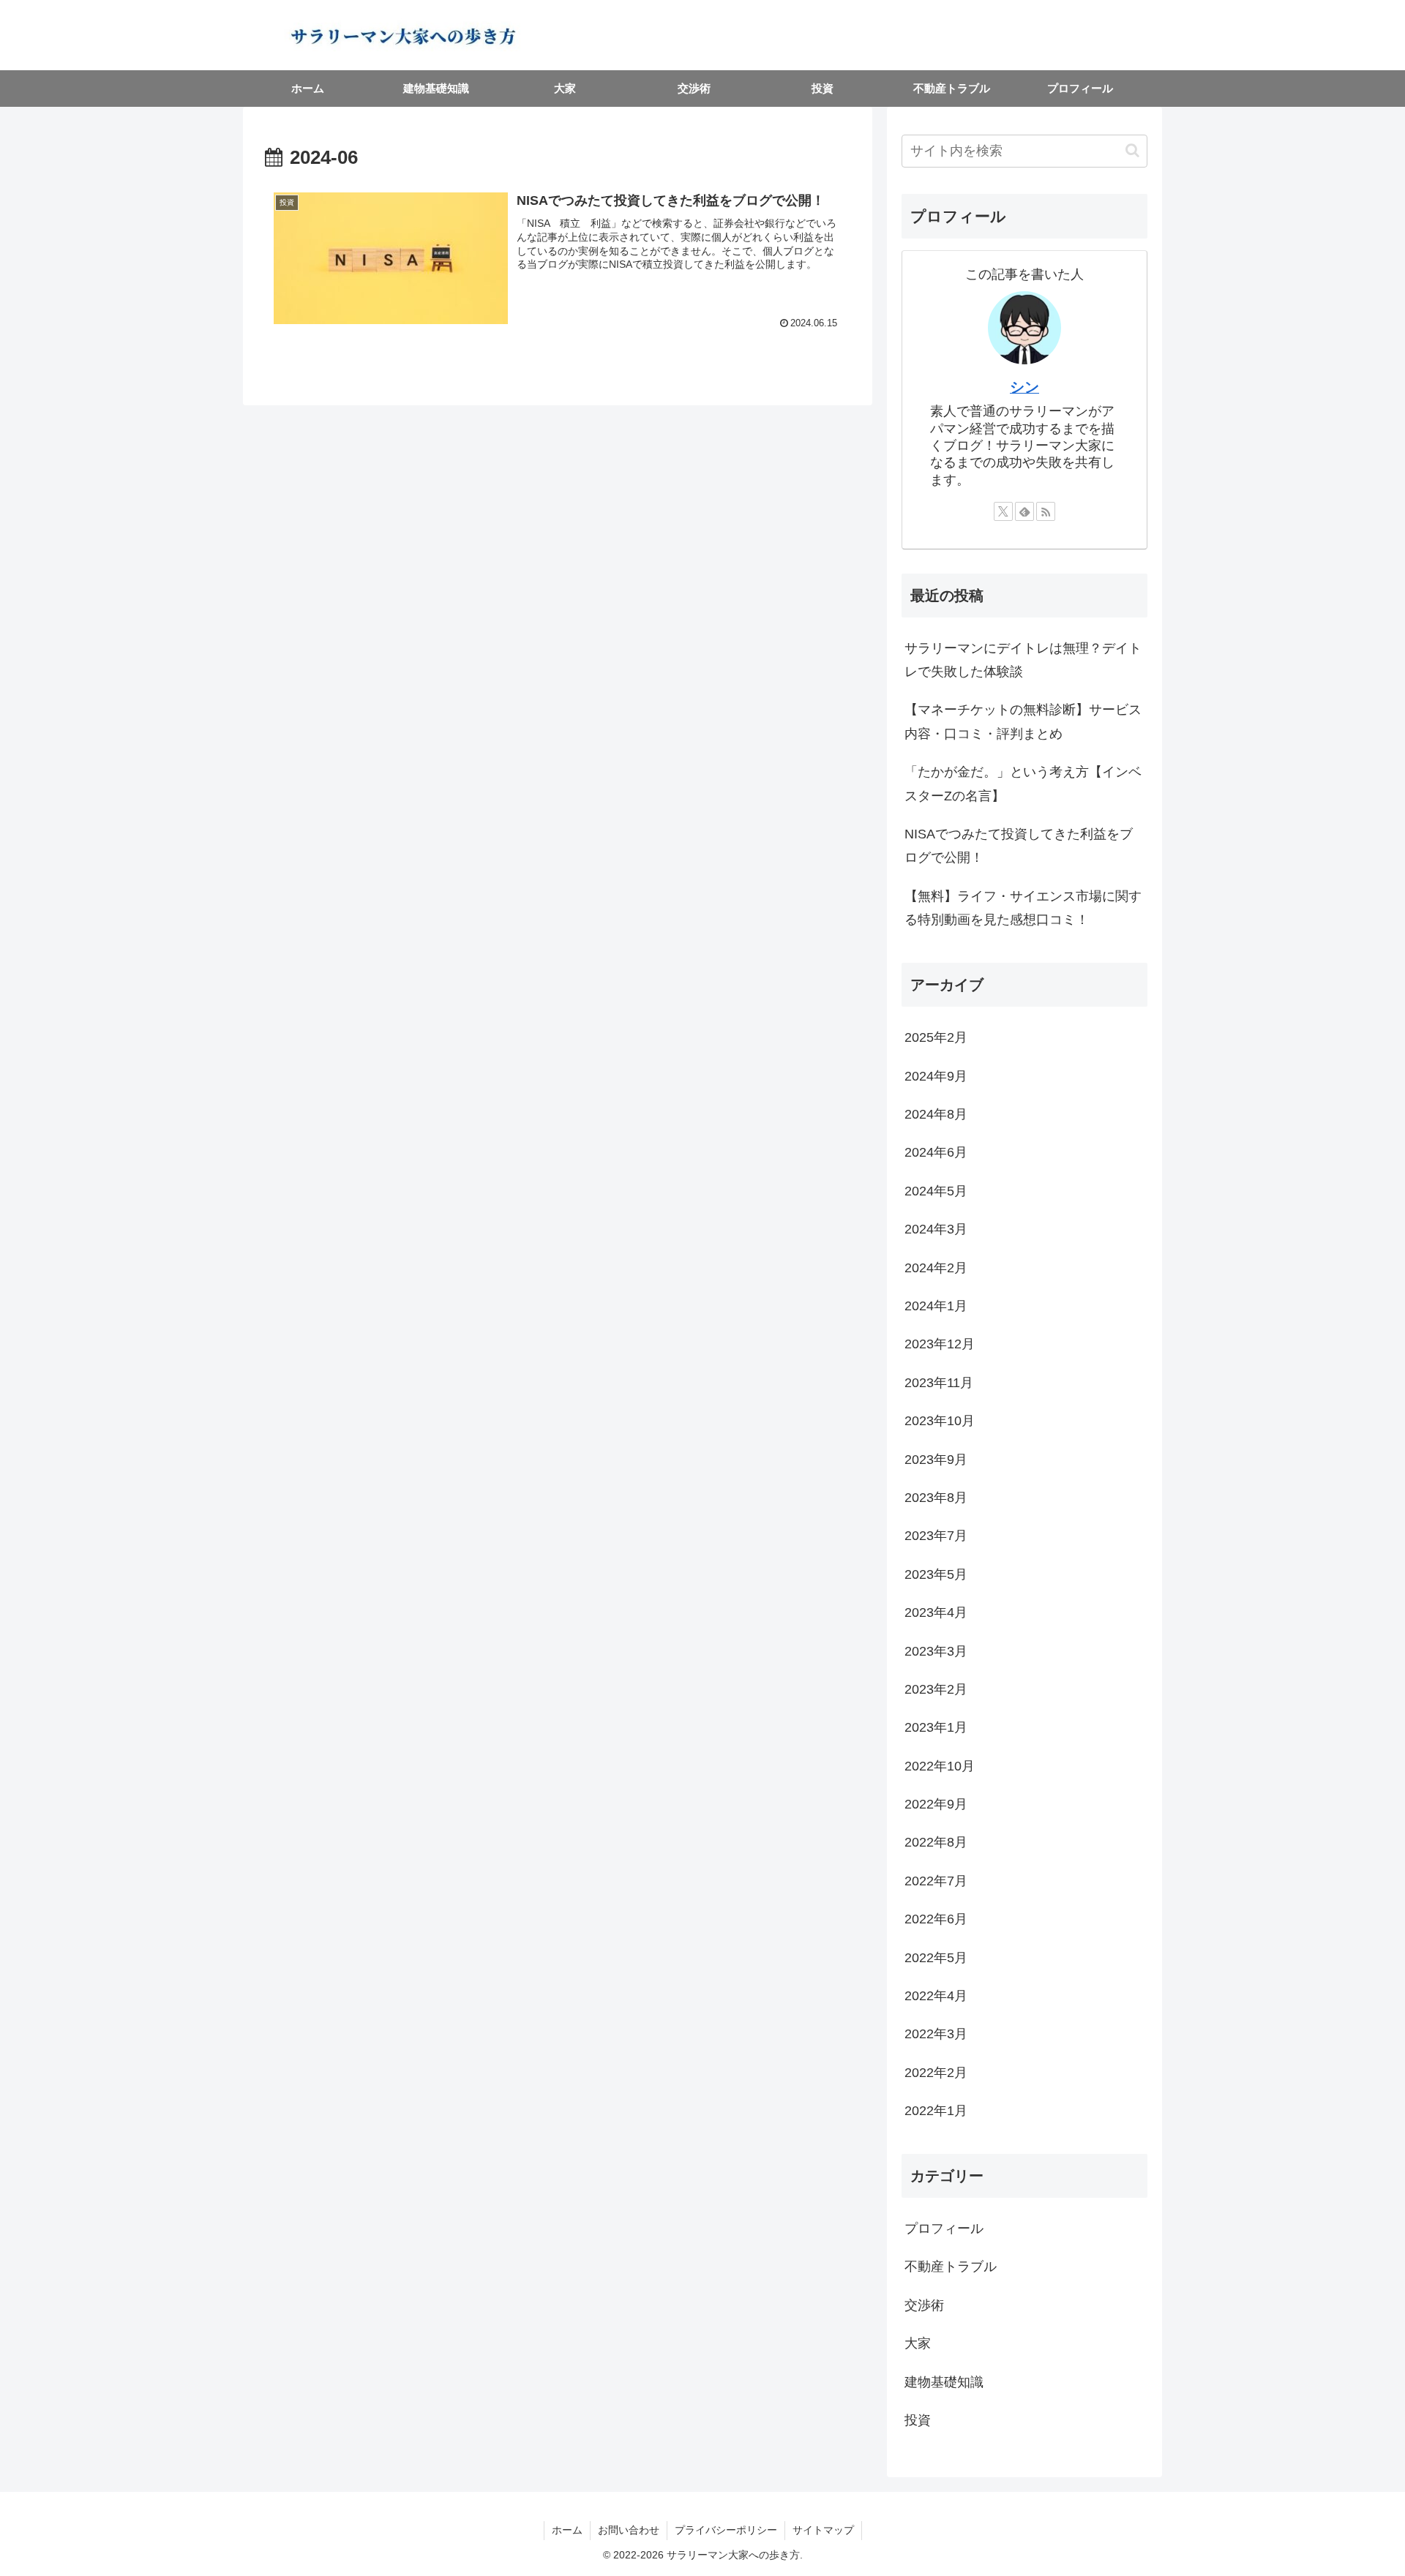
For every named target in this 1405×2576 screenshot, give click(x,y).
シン (1024, 387)
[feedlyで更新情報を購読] (1024, 511)
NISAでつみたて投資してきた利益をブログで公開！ (1019, 846)
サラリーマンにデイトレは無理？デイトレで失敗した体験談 (1023, 660)
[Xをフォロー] (1003, 511)
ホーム (567, 2530)
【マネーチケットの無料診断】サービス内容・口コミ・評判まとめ (1023, 721)
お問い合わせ (629, 2530)
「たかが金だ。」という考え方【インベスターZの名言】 (1023, 784)
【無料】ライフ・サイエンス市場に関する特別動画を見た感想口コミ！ (1023, 908)
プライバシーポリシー (726, 2530)
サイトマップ (823, 2530)
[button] (1132, 150)
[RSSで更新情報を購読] (1046, 511)
